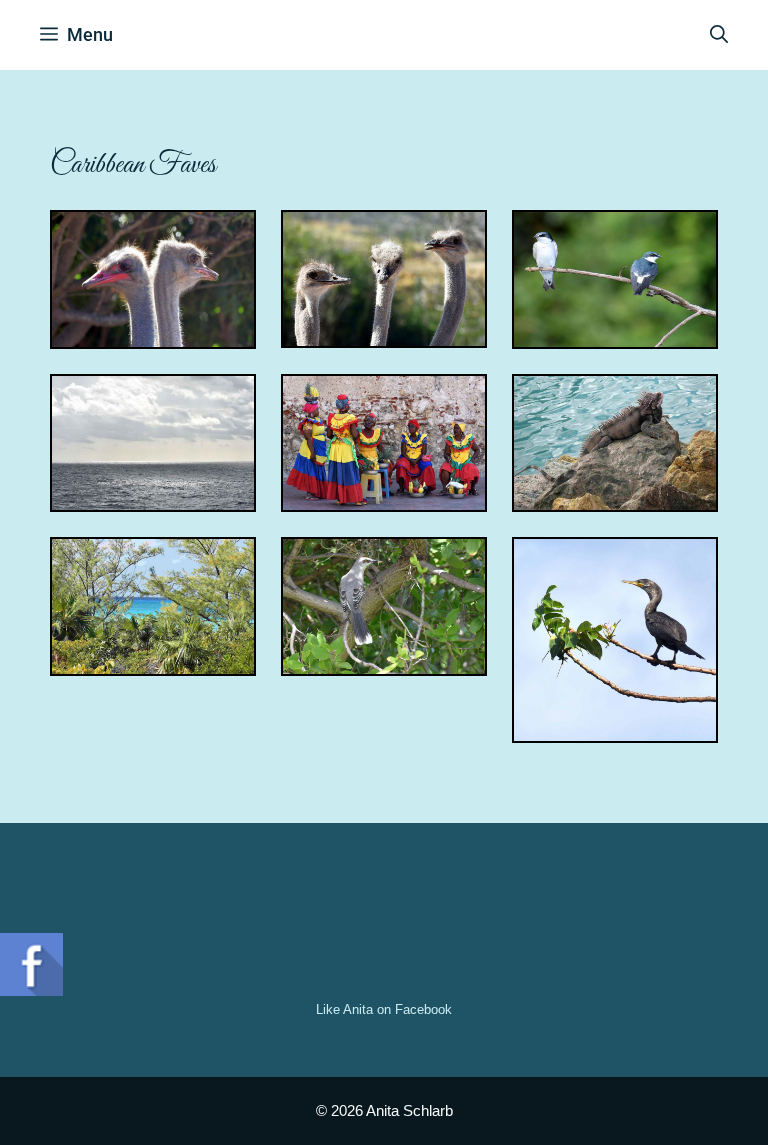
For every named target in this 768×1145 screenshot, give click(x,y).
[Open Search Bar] (719, 35)
